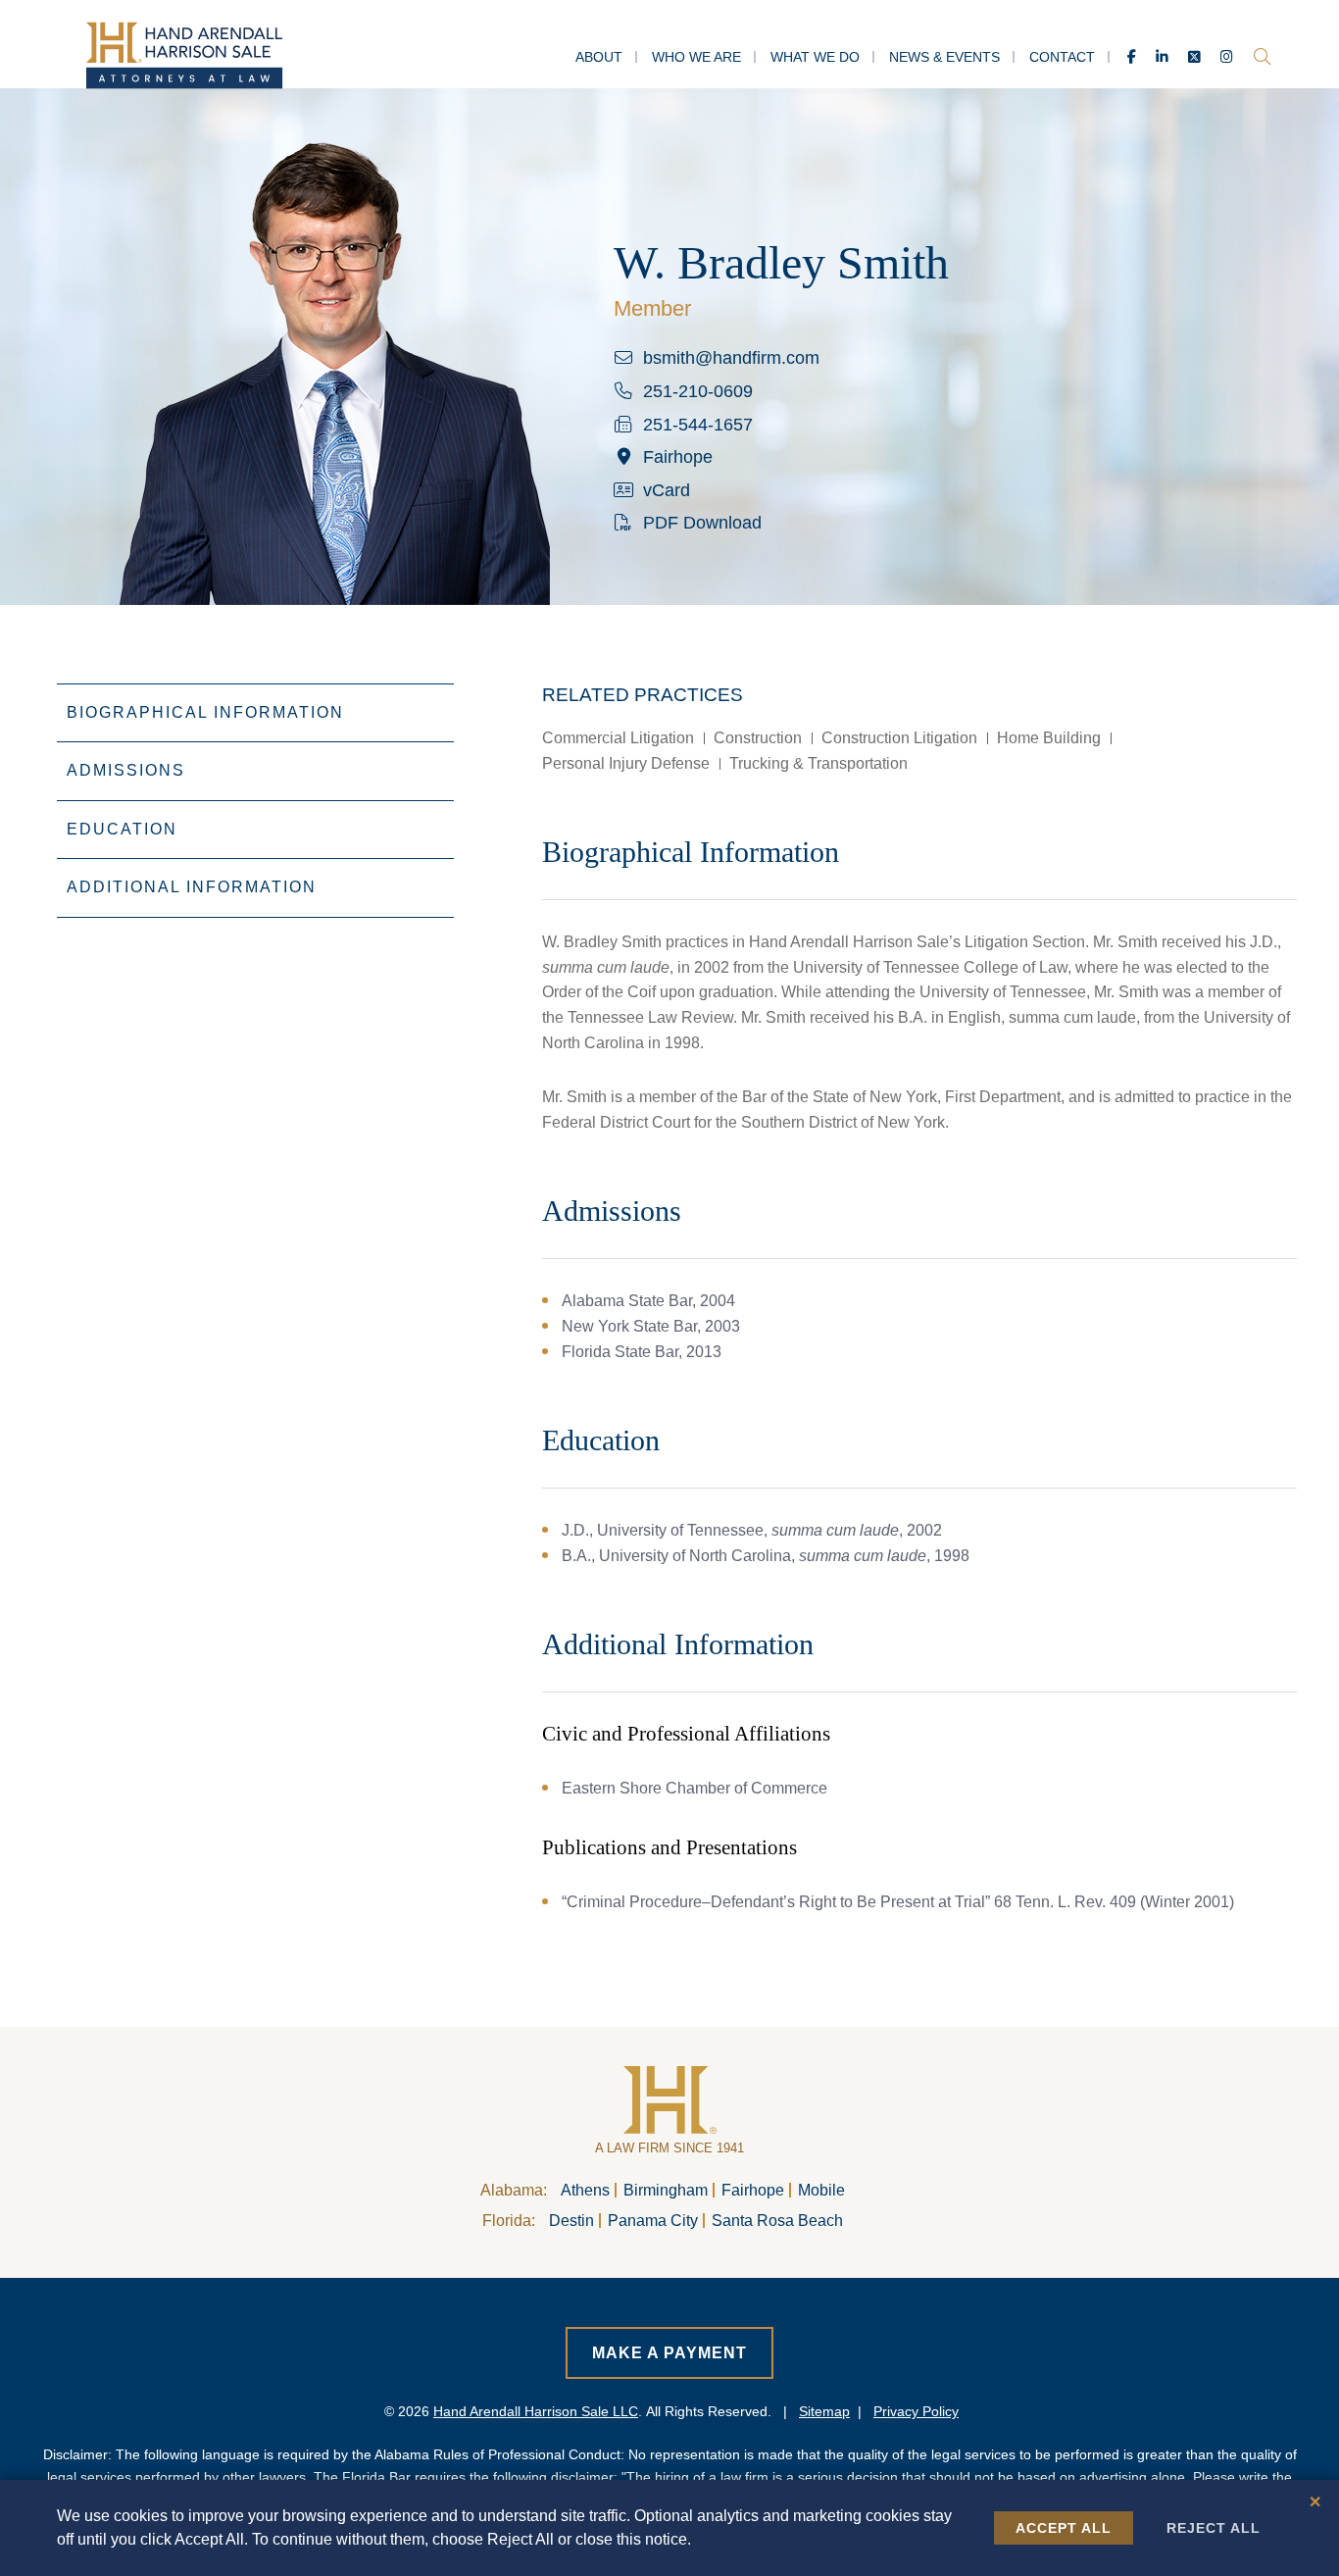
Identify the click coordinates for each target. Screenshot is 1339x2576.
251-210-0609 (698, 391)
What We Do (815, 57)
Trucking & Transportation (818, 763)
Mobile (821, 2190)
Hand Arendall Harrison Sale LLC (536, 2411)
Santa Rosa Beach (777, 2221)
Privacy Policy (916, 2411)
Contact (1062, 57)
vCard (667, 490)
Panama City (653, 2221)
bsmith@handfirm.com (731, 358)
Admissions (126, 770)
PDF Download (702, 523)
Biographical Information (205, 712)
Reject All (1214, 2528)
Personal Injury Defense (626, 763)
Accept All (1064, 2528)
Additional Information (192, 887)
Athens (585, 2190)
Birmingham (666, 2190)
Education (122, 829)
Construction (758, 738)
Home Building (1049, 738)
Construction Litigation (899, 738)
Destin (571, 2221)
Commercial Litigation (618, 738)
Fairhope (753, 2190)
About (599, 57)
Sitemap (824, 2411)
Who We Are (696, 57)
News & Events (944, 57)
